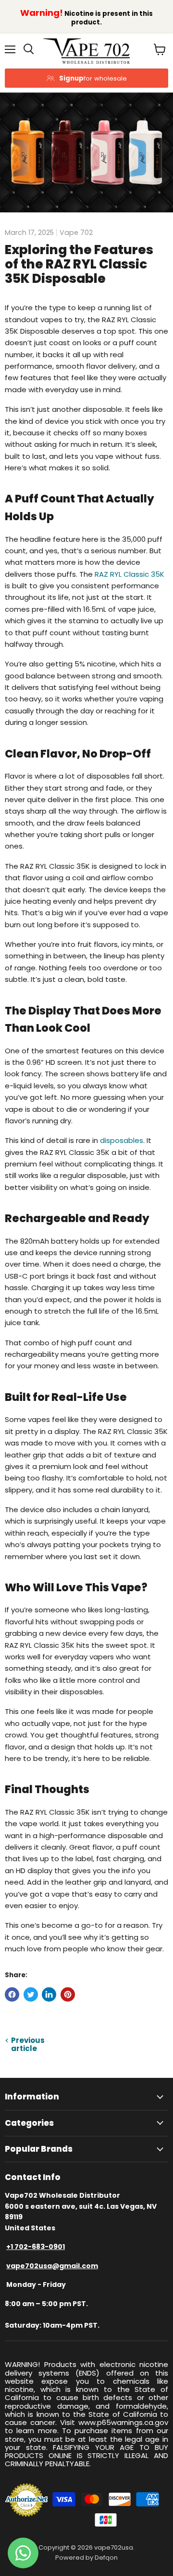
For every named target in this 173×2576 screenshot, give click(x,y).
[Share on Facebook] (12, 1994)
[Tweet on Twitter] (31, 1994)
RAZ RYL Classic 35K (130, 574)
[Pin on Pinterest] (68, 1994)
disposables (122, 1140)
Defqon (106, 2558)
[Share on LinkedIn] (49, 1994)
